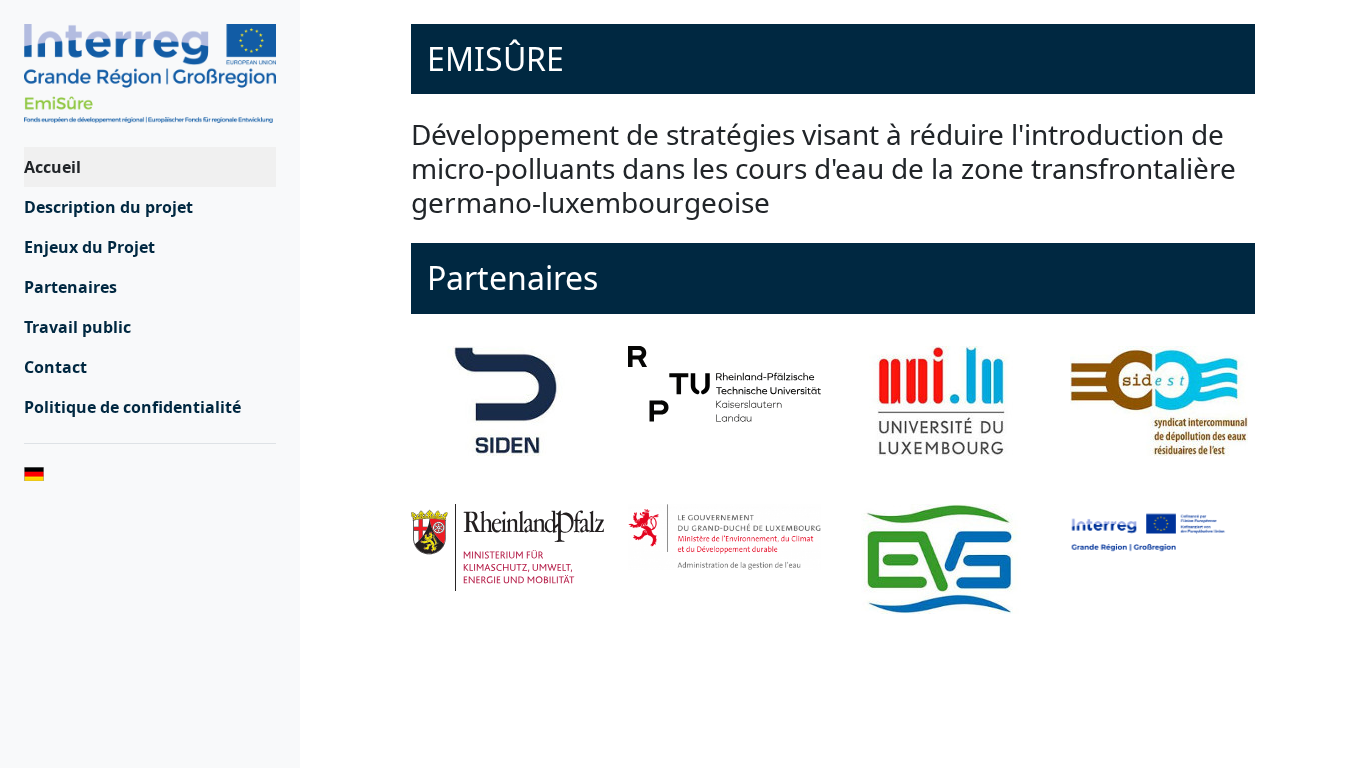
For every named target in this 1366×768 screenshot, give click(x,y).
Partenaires (70, 287)
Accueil (52, 167)
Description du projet (108, 207)
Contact (55, 367)
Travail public (77, 327)
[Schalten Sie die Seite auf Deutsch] (150, 472)
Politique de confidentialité (132, 407)
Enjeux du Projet (89, 247)
